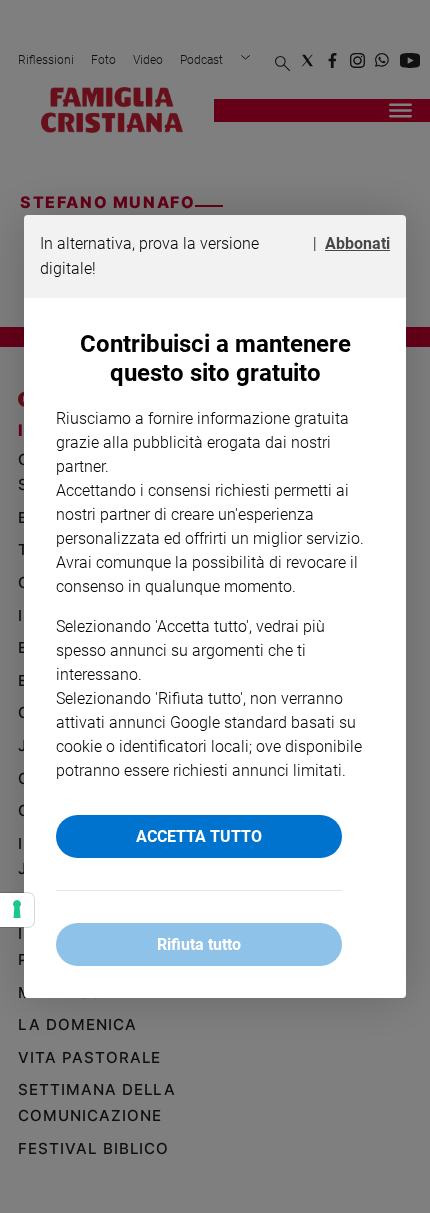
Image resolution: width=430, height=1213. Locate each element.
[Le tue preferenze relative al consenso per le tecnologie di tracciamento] (17, 910)
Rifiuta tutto (199, 944)
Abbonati (357, 243)
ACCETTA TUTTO (199, 836)
